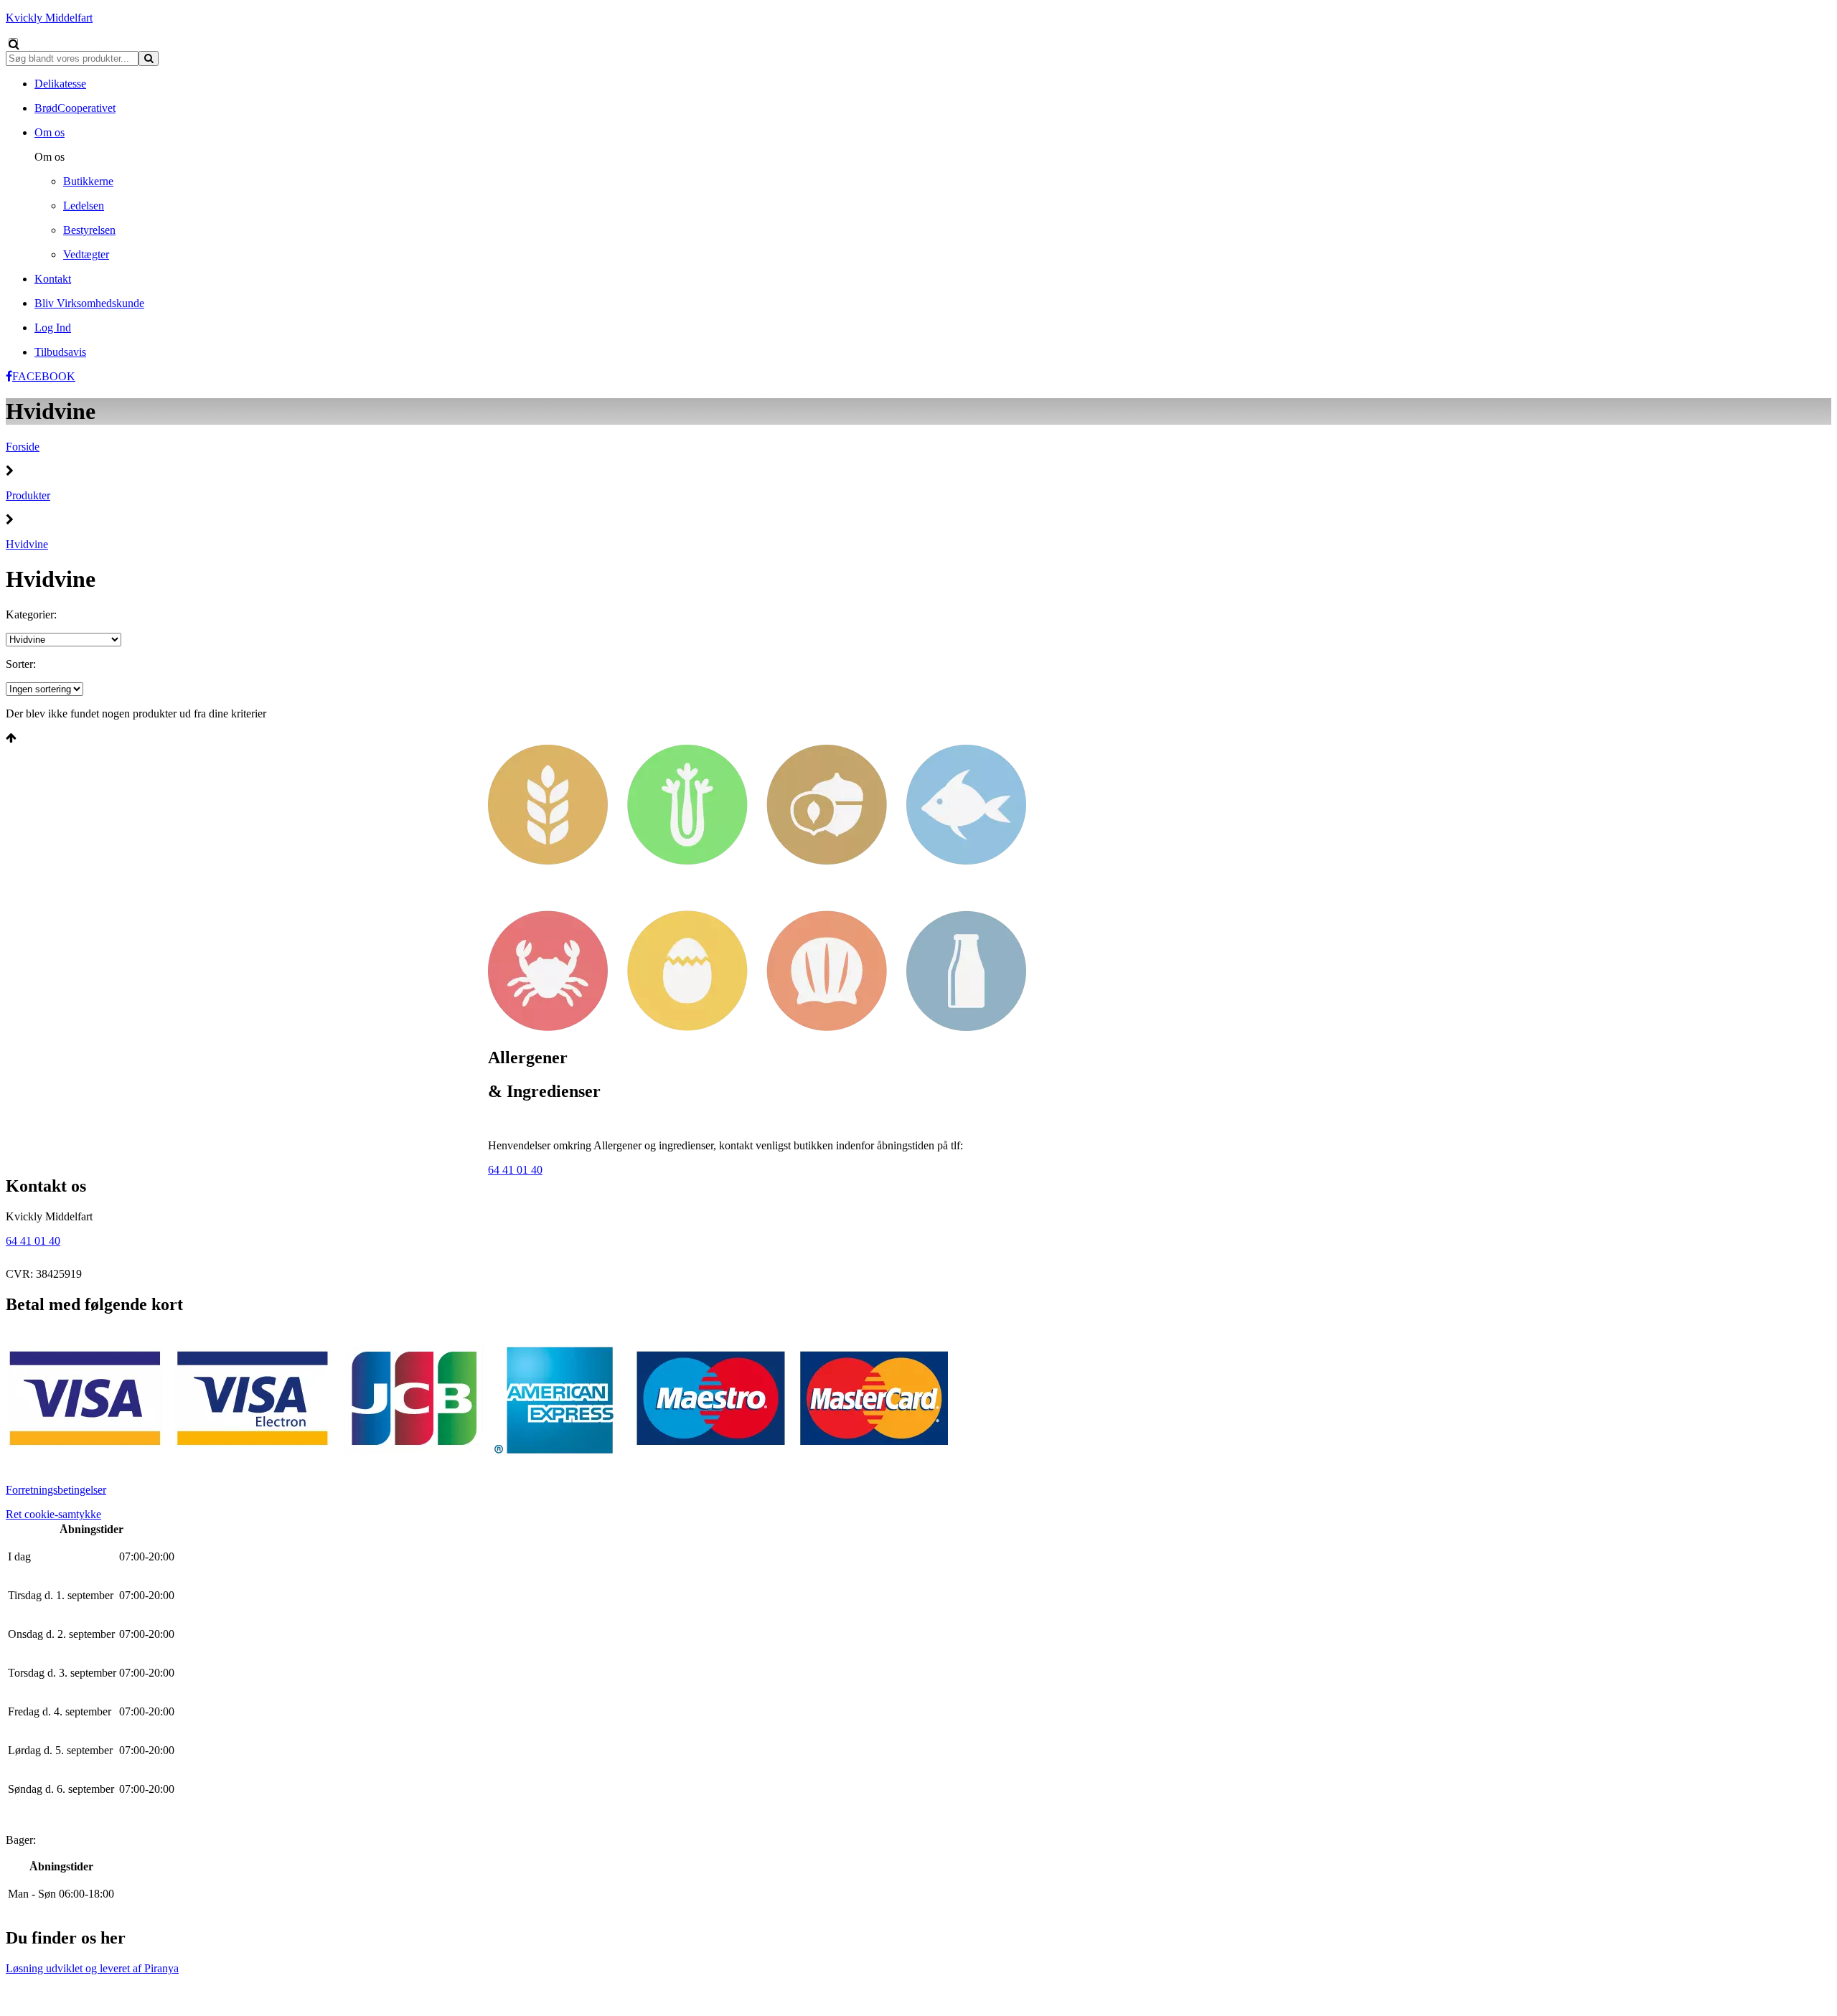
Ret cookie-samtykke (53, 1514)
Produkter (28, 495)
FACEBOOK (44, 376)
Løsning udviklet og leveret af (92, 1968)
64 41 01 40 (515, 1170)
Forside (23, 447)
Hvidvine (27, 544)
